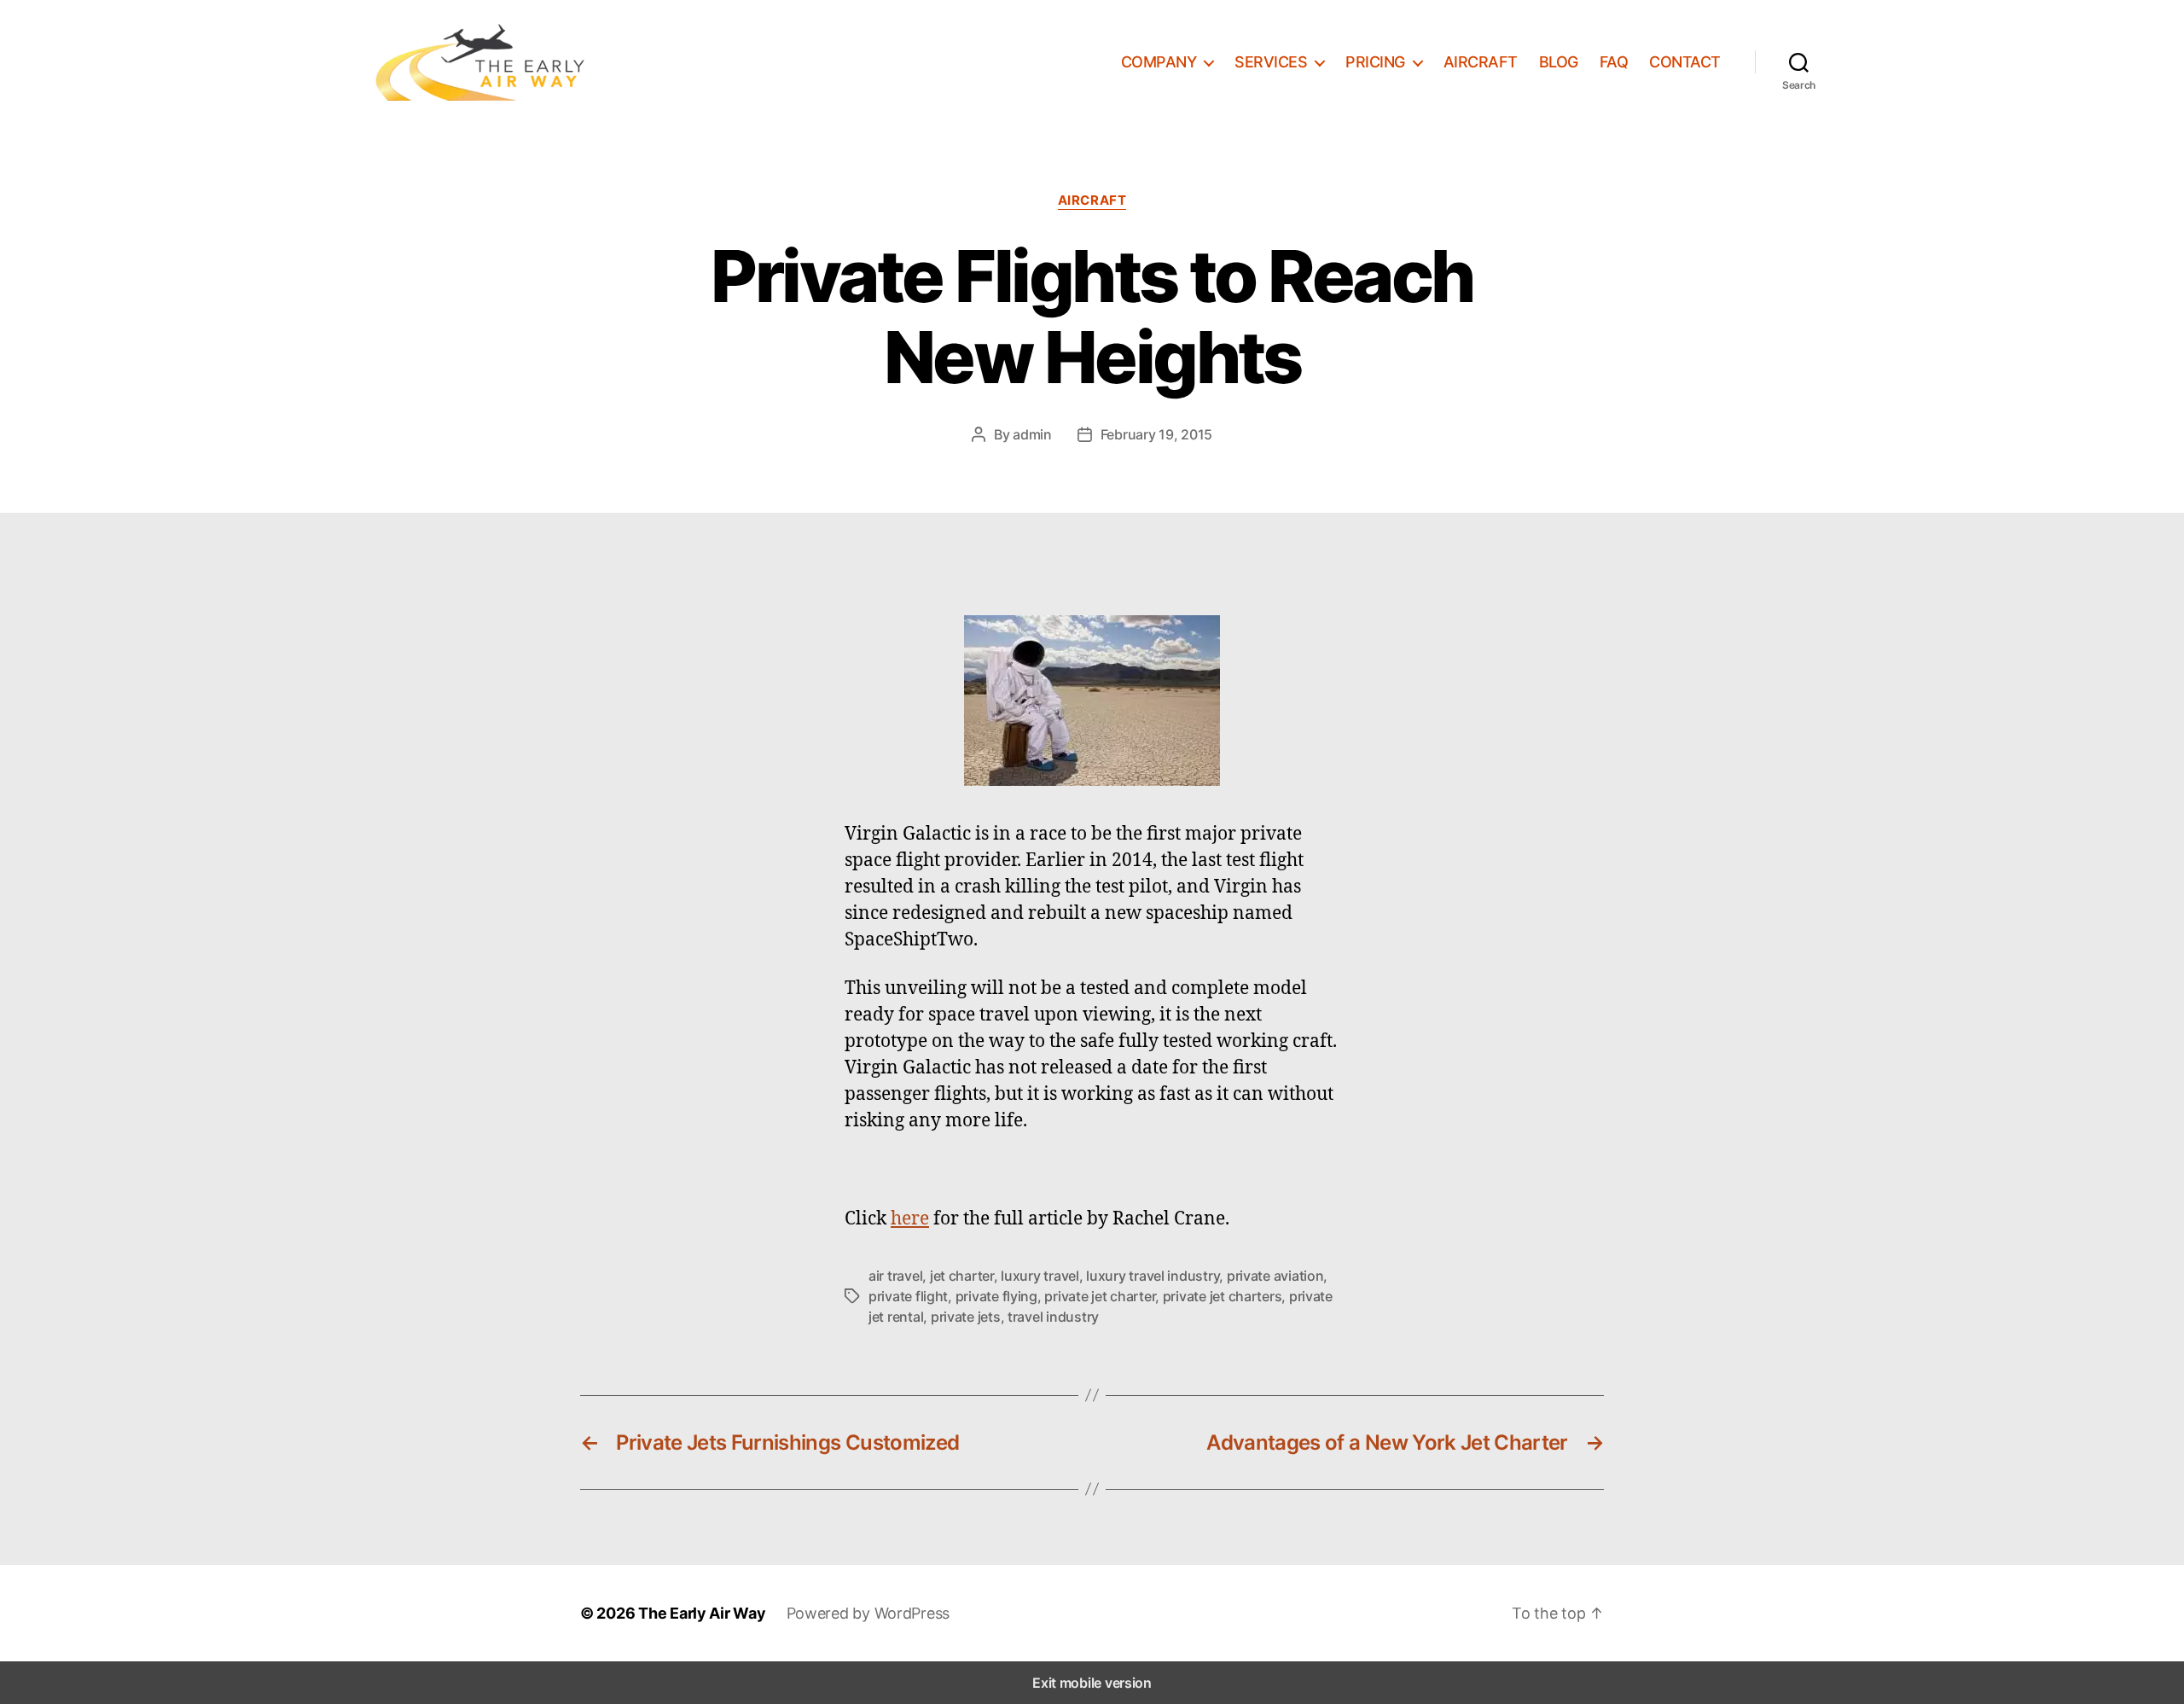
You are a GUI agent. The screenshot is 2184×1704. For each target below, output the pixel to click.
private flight (908, 1296)
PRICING (1375, 62)
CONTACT (1685, 62)
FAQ (1614, 62)
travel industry (1053, 1317)
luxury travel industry (1153, 1276)
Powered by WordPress (868, 1613)
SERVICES (1271, 62)
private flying (996, 1296)
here (910, 1218)
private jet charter (1100, 1296)
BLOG (1559, 62)
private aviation (1275, 1276)
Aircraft (1092, 201)
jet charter (962, 1276)
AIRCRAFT (1481, 62)
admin (1032, 434)
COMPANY (1159, 62)
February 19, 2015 (1156, 434)
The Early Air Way (702, 1613)
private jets (966, 1317)
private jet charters (1223, 1296)
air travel (895, 1276)
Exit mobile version (1092, 1683)
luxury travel (1040, 1276)
